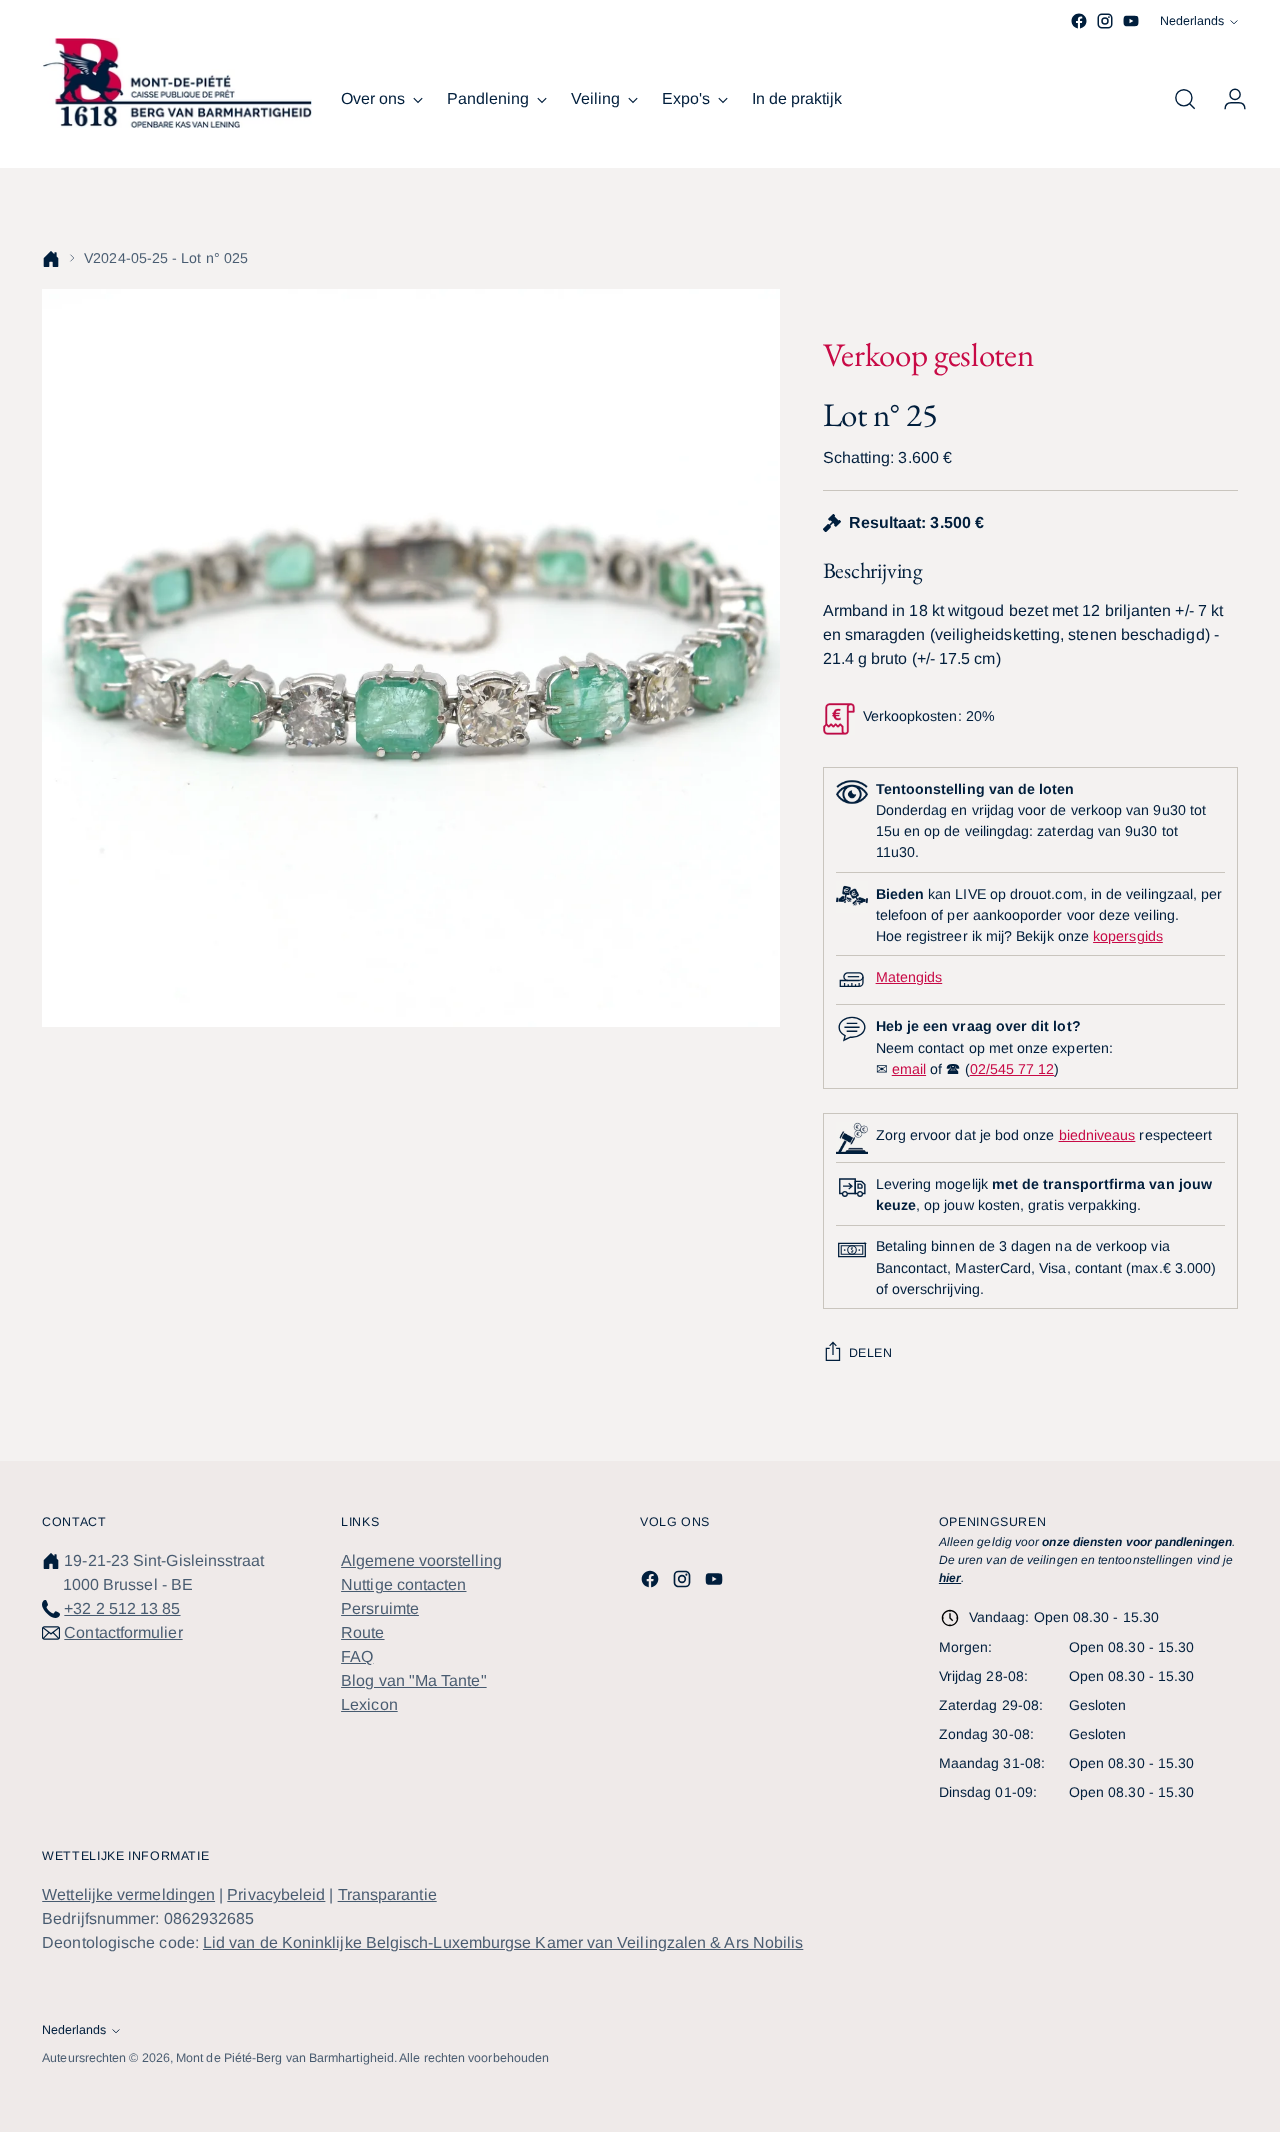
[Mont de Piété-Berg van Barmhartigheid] (177, 83)
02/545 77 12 (1012, 1069)
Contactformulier (123, 1632)
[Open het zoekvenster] (1185, 99)
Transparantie (387, 1894)
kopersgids (1128, 936)
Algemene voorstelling (421, 1560)
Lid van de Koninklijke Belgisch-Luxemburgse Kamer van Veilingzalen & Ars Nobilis (503, 1942)
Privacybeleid (276, 1894)
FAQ (357, 1656)
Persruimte (380, 1608)
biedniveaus (1097, 1135)
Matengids (909, 977)
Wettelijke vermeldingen (128, 1894)
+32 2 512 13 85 (122, 1608)
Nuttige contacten (403, 1584)
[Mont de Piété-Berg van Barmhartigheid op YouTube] (1131, 21)
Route (362, 1632)
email (909, 1069)
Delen (871, 1353)
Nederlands (1192, 21)
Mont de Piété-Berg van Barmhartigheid (285, 2058)
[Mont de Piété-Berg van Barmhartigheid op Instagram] (1105, 21)
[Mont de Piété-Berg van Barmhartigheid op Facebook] (1079, 21)
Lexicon (369, 1704)
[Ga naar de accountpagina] (1227, 99)
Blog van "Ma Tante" (414, 1680)
